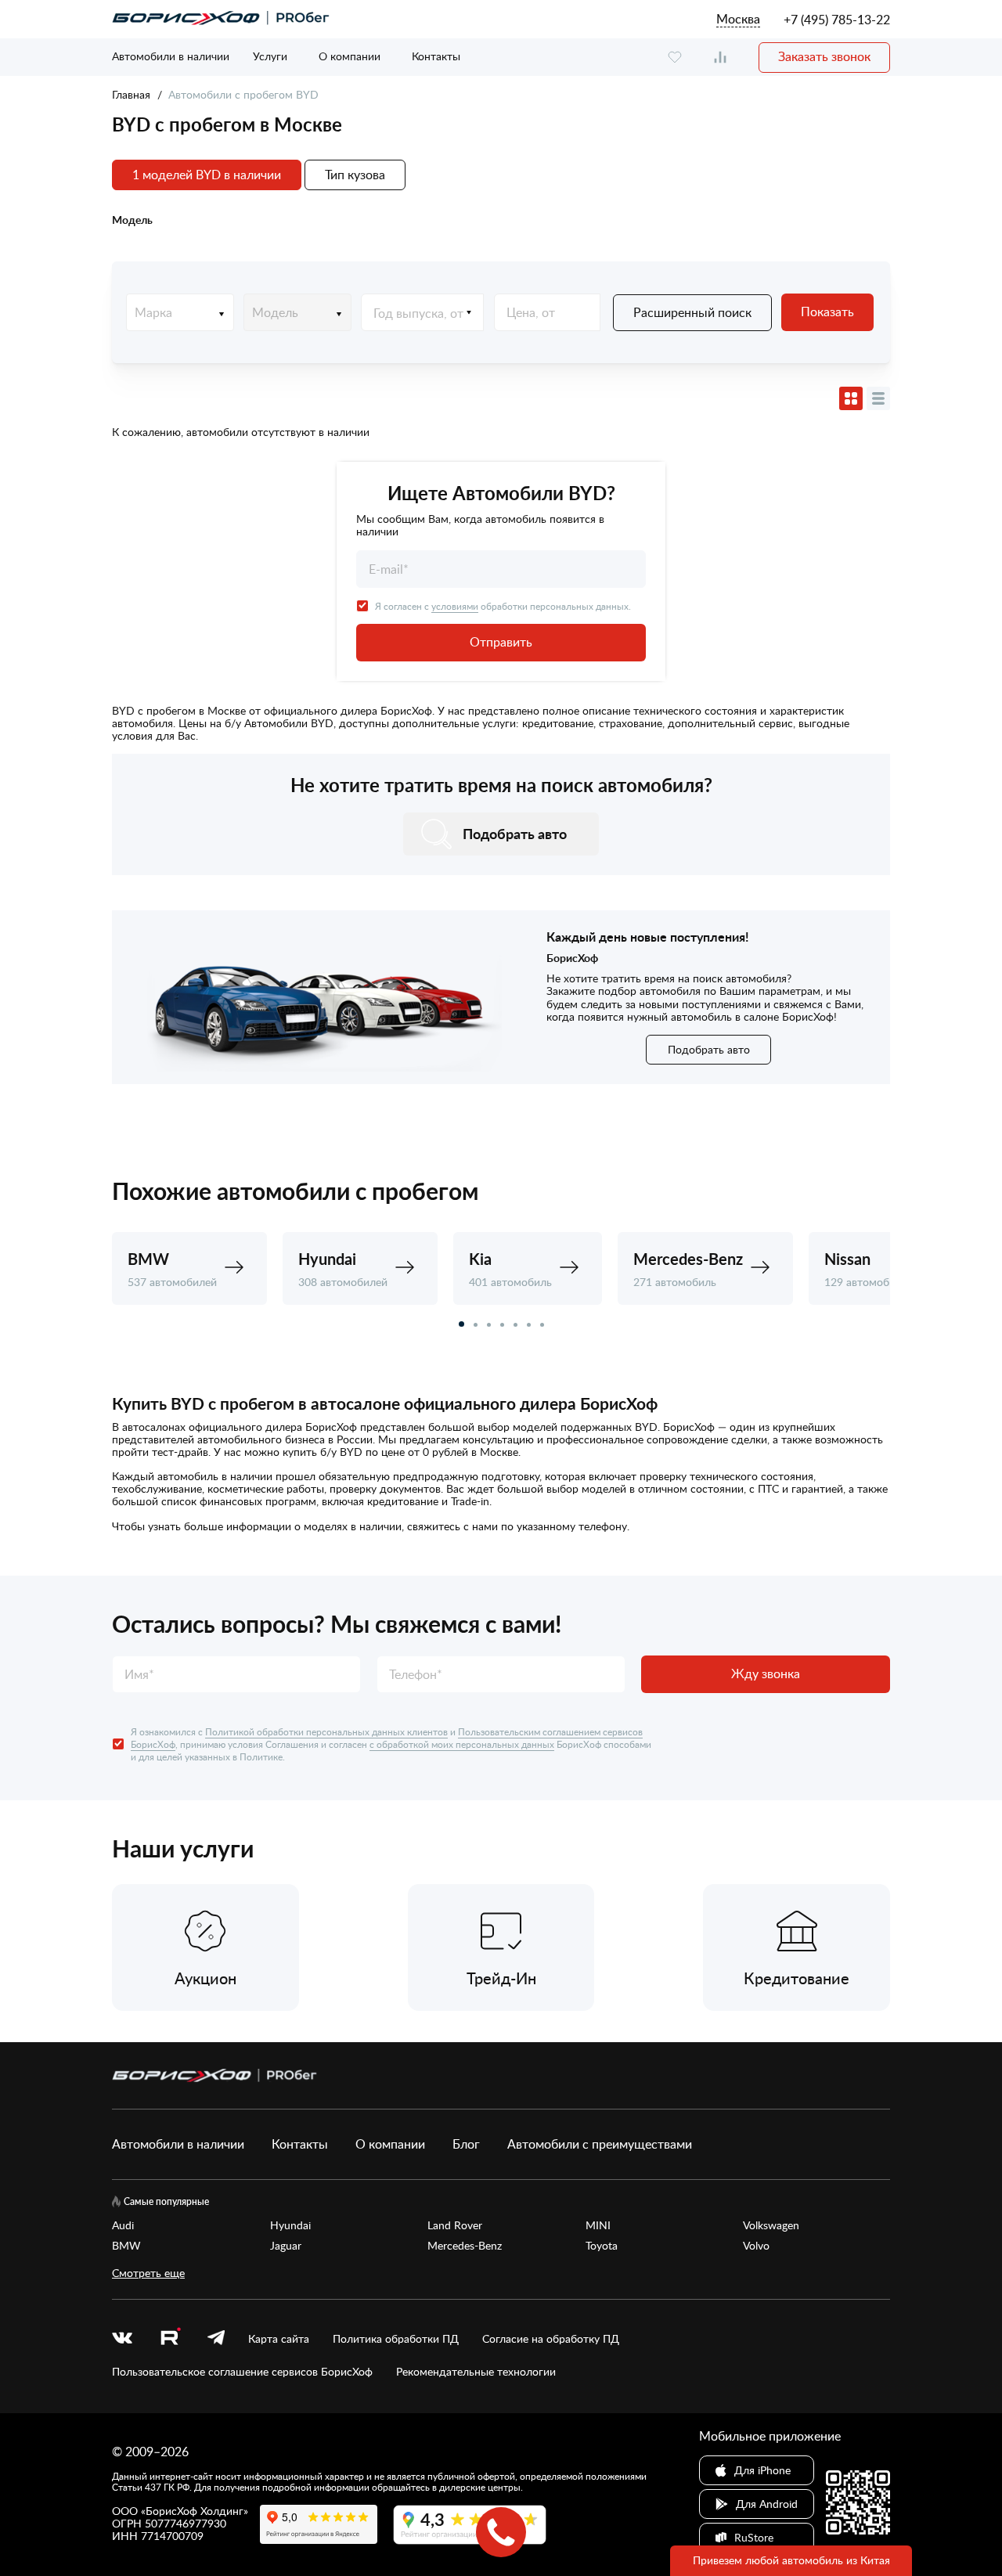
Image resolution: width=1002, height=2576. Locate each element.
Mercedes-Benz (465, 2246)
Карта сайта (279, 2339)
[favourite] (675, 58)
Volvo (756, 2246)
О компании (350, 56)
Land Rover (455, 2225)
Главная (131, 94)
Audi (123, 2225)
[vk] (122, 2339)
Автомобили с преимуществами (600, 2144)
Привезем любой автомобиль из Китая (791, 2560)
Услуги (270, 56)
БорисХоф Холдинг (195, 2511)
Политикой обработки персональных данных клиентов (326, 1731)
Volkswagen (771, 2225)
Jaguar (286, 2246)
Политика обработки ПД (396, 2339)
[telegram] (216, 2339)
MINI (598, 2225)
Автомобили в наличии (171, 56)
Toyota (602, 2246)
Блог (466, 2144)
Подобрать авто (709, 1049)
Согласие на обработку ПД (551, 2339)
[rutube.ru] (170, 2338)
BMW (126, 2246)
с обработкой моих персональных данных (462, 1744)
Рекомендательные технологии (476, 2372)
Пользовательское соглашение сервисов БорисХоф (242, 2372)
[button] (461, 1324)
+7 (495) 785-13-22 (837, 20)
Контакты (436, 56)
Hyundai (290, 2225)
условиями (455, 606)
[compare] (720, 58)
